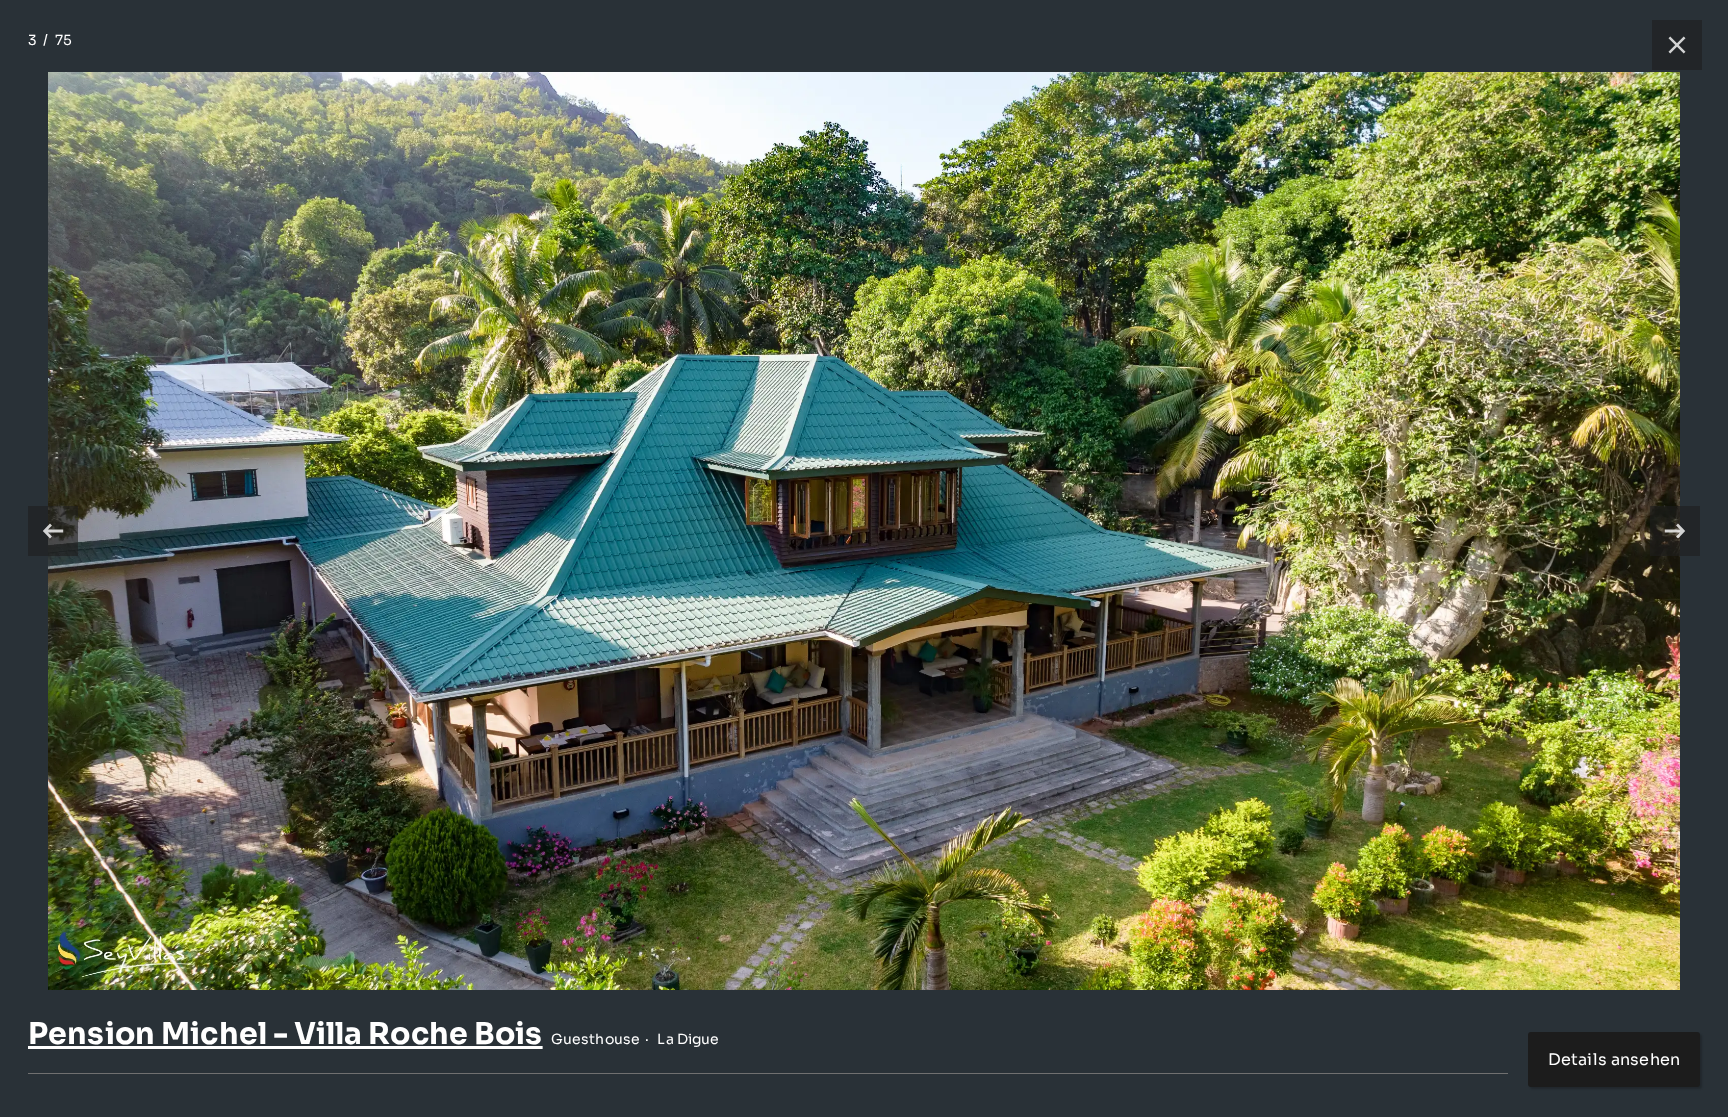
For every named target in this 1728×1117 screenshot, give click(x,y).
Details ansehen (1614, 1059)
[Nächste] (1675, 531)
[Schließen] (1667, 45)
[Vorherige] (53, 531)
